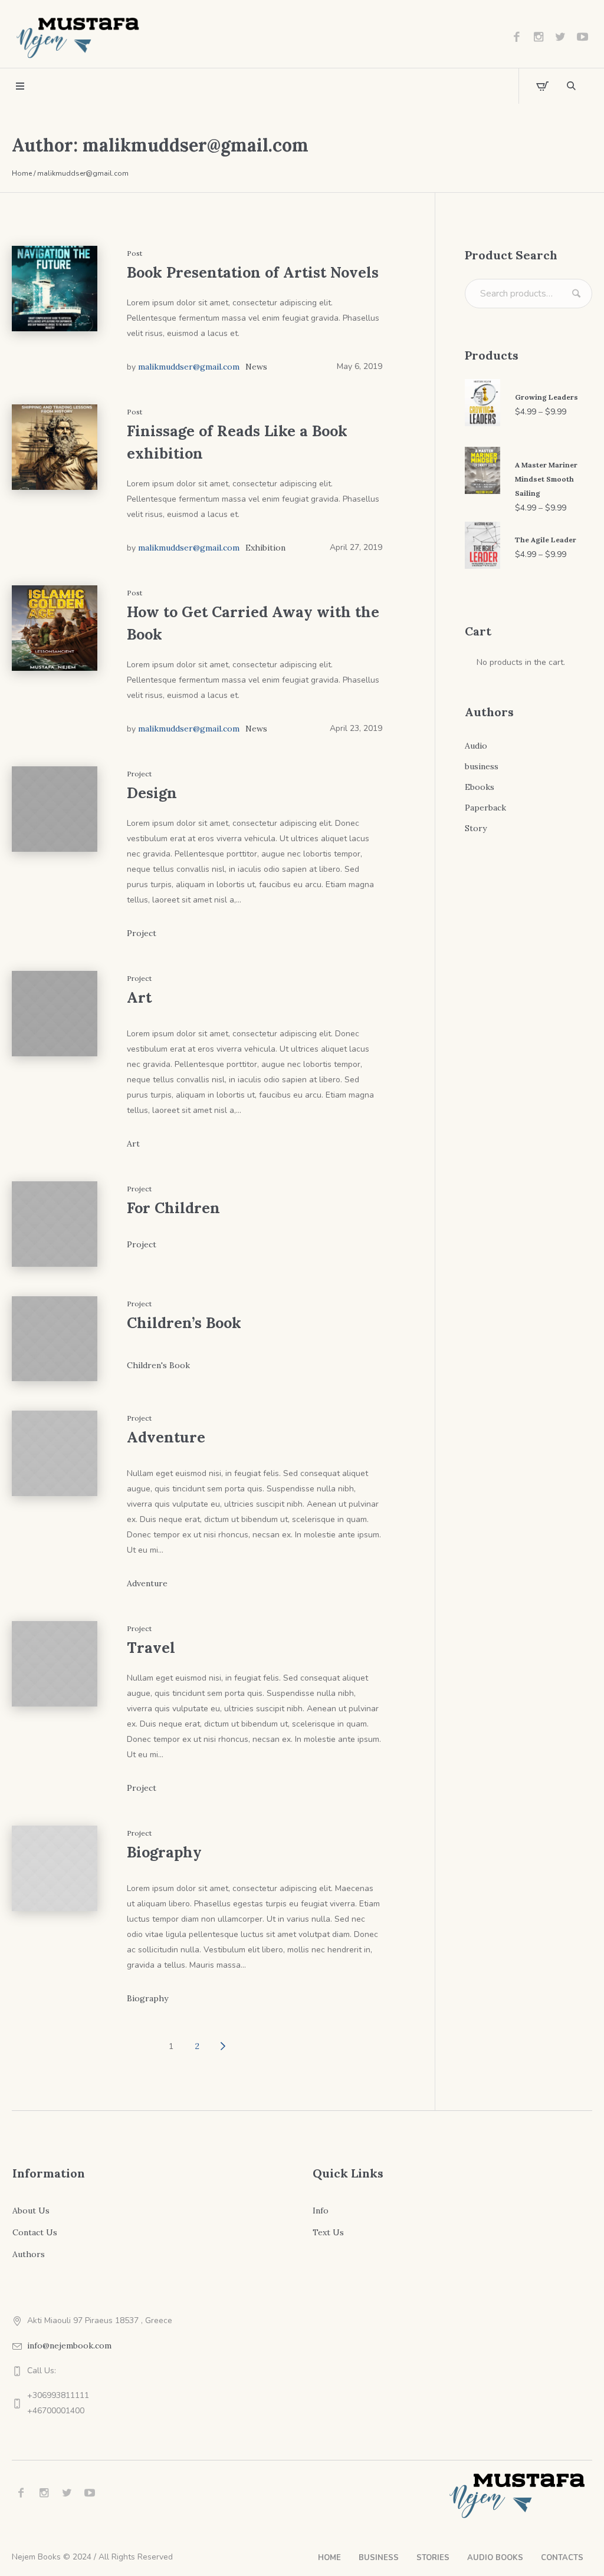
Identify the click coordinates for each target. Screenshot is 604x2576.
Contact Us (35, 2232)
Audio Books (495, 2558)
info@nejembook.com (69, 2346)
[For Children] (55, 1224)
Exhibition (265, 548)
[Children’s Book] (55, 1339)
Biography (164, 1852)
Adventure (166, 1437)
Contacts (562, 2558)
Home (22, 173)
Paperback (485, 808)
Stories (433, 2558)
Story (476, 828)
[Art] (55, 1014)
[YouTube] (582, 37)
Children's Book (158, 1365)
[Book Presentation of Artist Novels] (55, 289)
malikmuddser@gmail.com (189, 367)
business (482, 766)
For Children (173, 1208)
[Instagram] (539, 37)
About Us (31, 2211)
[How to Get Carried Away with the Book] (55, 628)
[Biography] (55, 1868)
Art (139, 997)
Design (152, 793)
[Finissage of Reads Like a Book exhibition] (55, 447)
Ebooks (480, 787)
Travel (151, 1648)
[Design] (55, 809)
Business (379, 2558)
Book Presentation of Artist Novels (253, 272)
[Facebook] (517, 37)
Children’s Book (184, 1323)
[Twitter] (560, 37)
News (256, 367)
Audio (476, 746)
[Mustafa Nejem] (518, 2495)
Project (142, 933)
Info (321, 2211)
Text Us (328, 2232)
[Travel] (55, 1664)
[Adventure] (55, 1453)
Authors (29, 2254)
